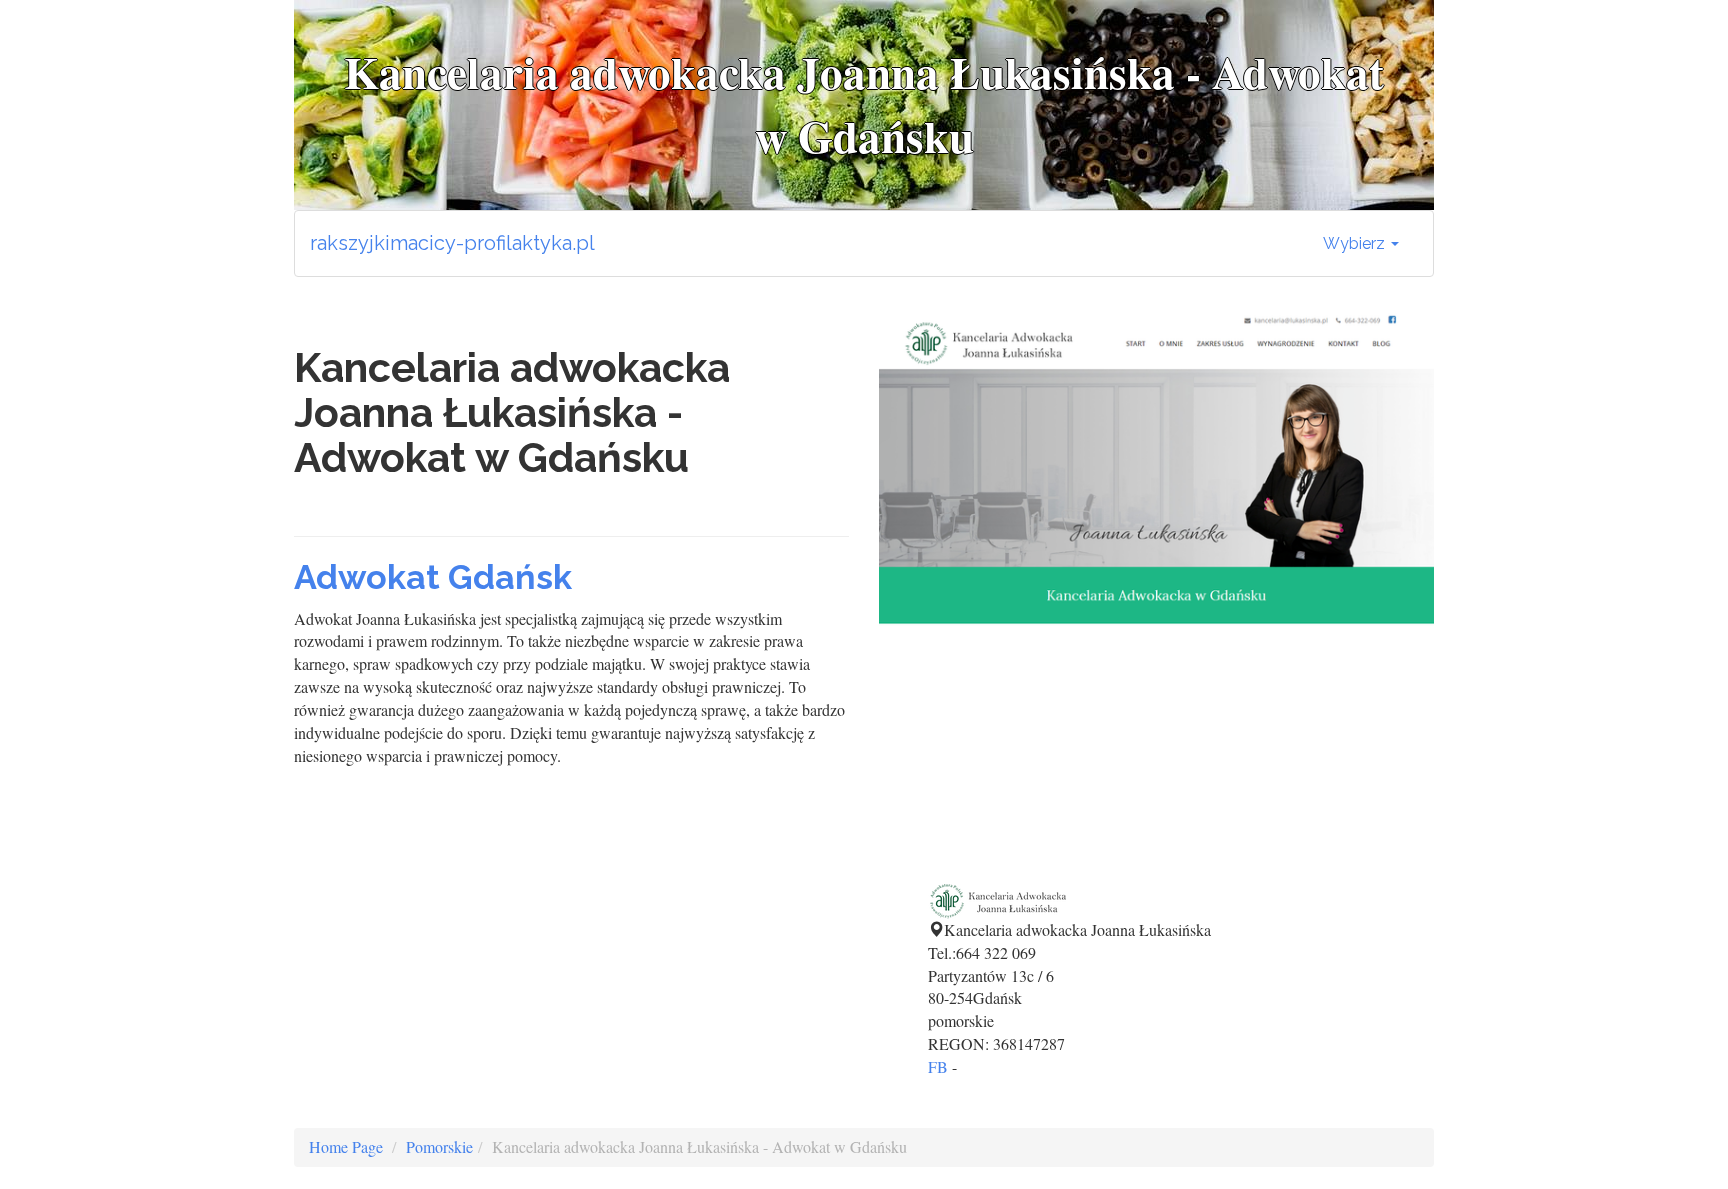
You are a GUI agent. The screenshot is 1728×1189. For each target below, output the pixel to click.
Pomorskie (439, 1146)
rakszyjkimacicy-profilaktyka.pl (452, 243)
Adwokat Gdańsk (433, 577)
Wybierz (1356, 243)
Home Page (346, 1146)
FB (938, 1066)
